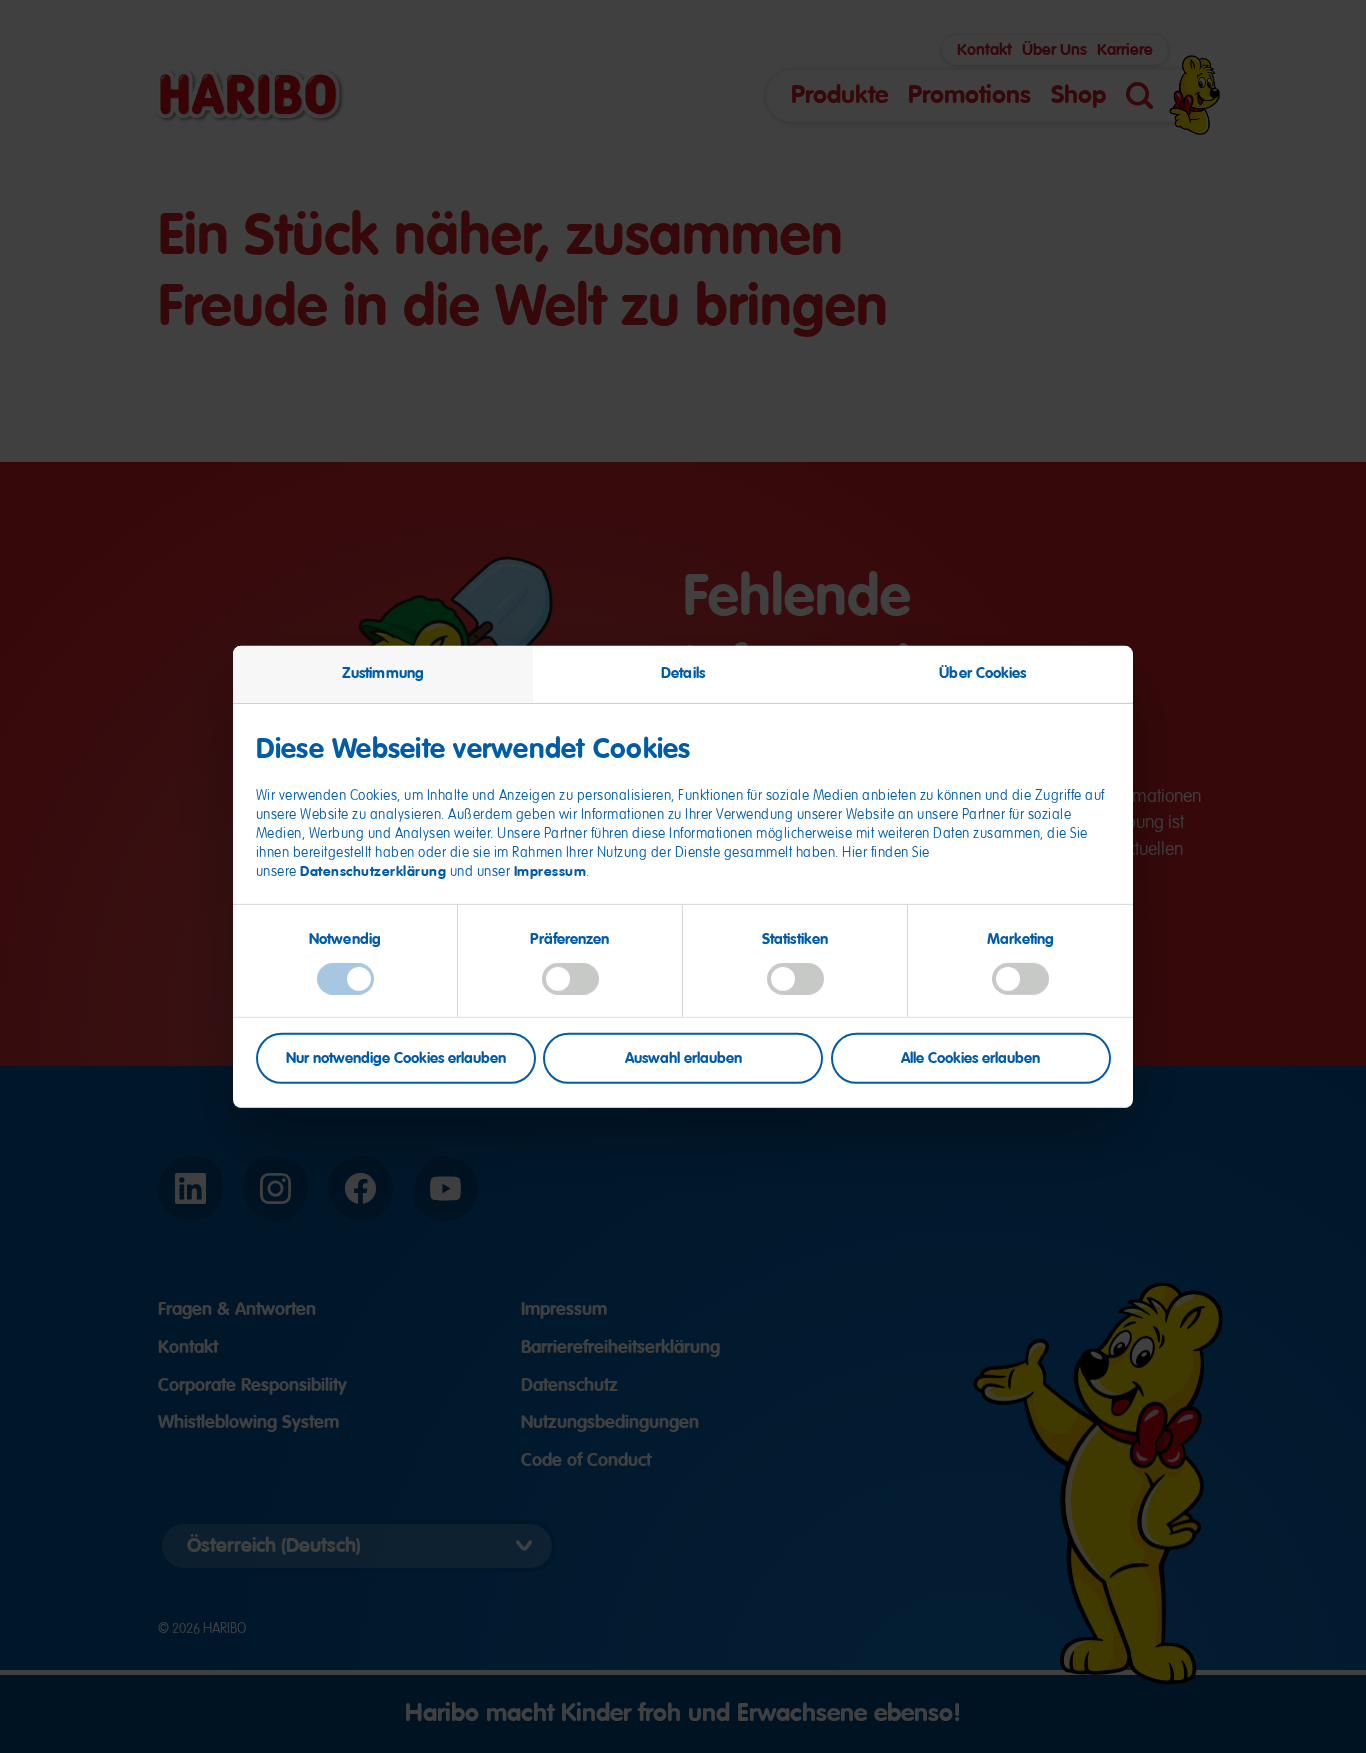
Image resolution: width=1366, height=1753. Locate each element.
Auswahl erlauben (683, 1058)
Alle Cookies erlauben (970, 1058)
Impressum (550, 871)
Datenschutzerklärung (373, 871)
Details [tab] (683, 672)
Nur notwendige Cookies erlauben (396, 1058)
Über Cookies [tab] (982, 672)
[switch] (570, 978)
